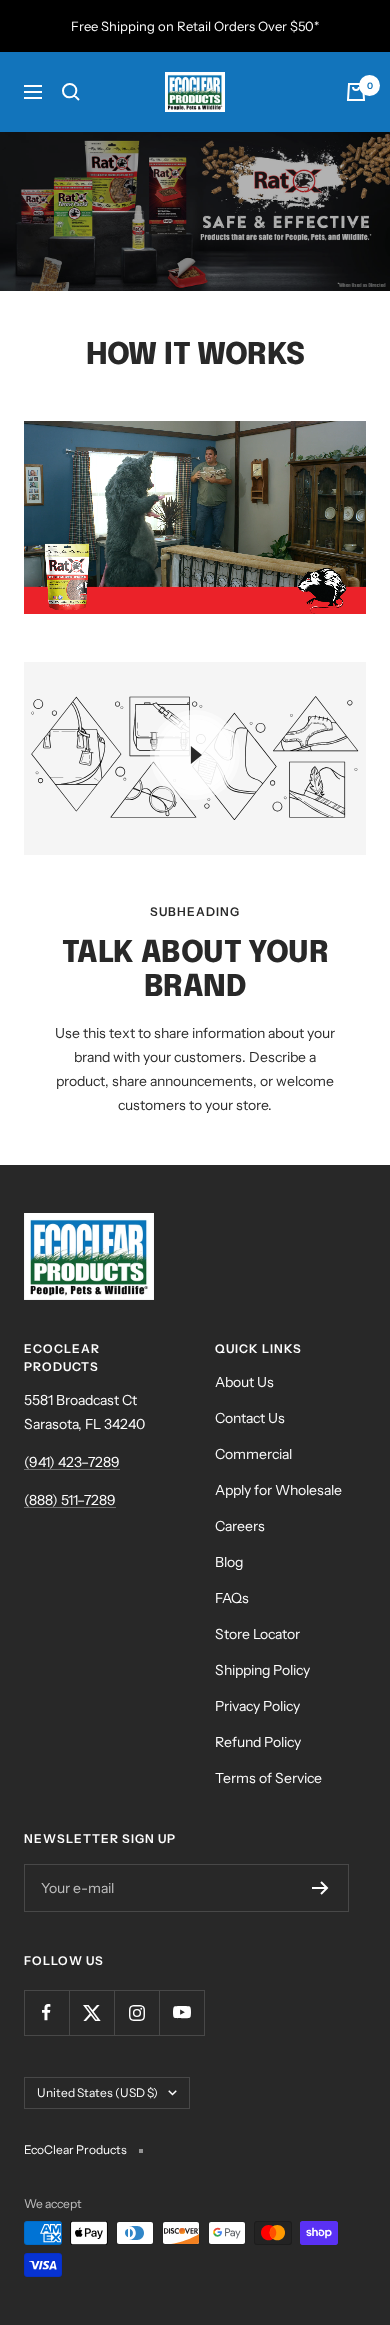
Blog (229, 1562)
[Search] (71, 92)
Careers (240, 1526)
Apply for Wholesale (278, 1490)
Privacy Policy (257, 1706)
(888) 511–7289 (70, 1500)
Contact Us (250, 1418)
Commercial (253, 1454)
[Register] (320, 1888)
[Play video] (195, 755)
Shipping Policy (262, 1670)
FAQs (232, 1598)
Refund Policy (258, 1742)
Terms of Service (268, 1778)
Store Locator (257, 1634)
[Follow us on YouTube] (181, 2012)
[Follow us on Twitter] (91, 2012)
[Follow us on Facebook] (46, 2012)
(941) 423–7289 (72, 1462)
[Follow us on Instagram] (136, 2012)
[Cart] (356, 92)
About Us (244, 1382)
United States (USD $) (97, 2092)
